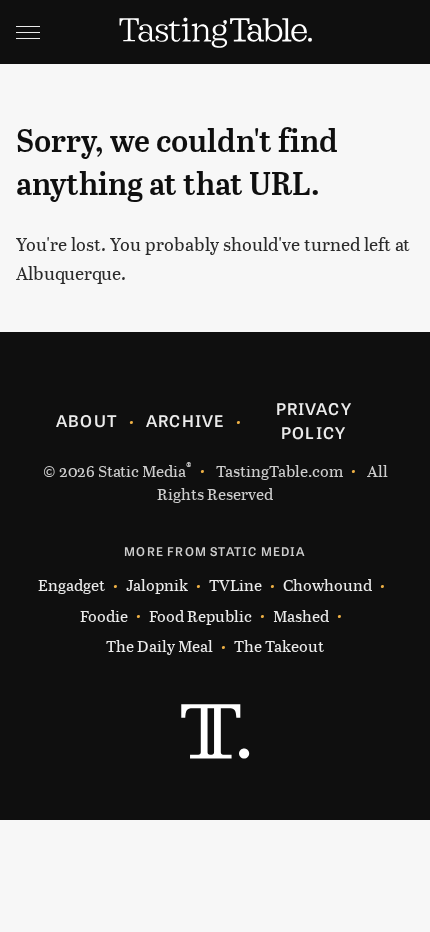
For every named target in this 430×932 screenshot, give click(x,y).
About (86, 420)
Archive (185, 420)
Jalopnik (157, 584)
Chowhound (327, 584)
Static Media (142, 470)
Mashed (301, 615)
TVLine (235, 584)
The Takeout (279, 645)
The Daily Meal (159, 645)
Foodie (104, 615)
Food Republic (200, 615)
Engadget (71, 584)
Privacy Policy (314, 420)
